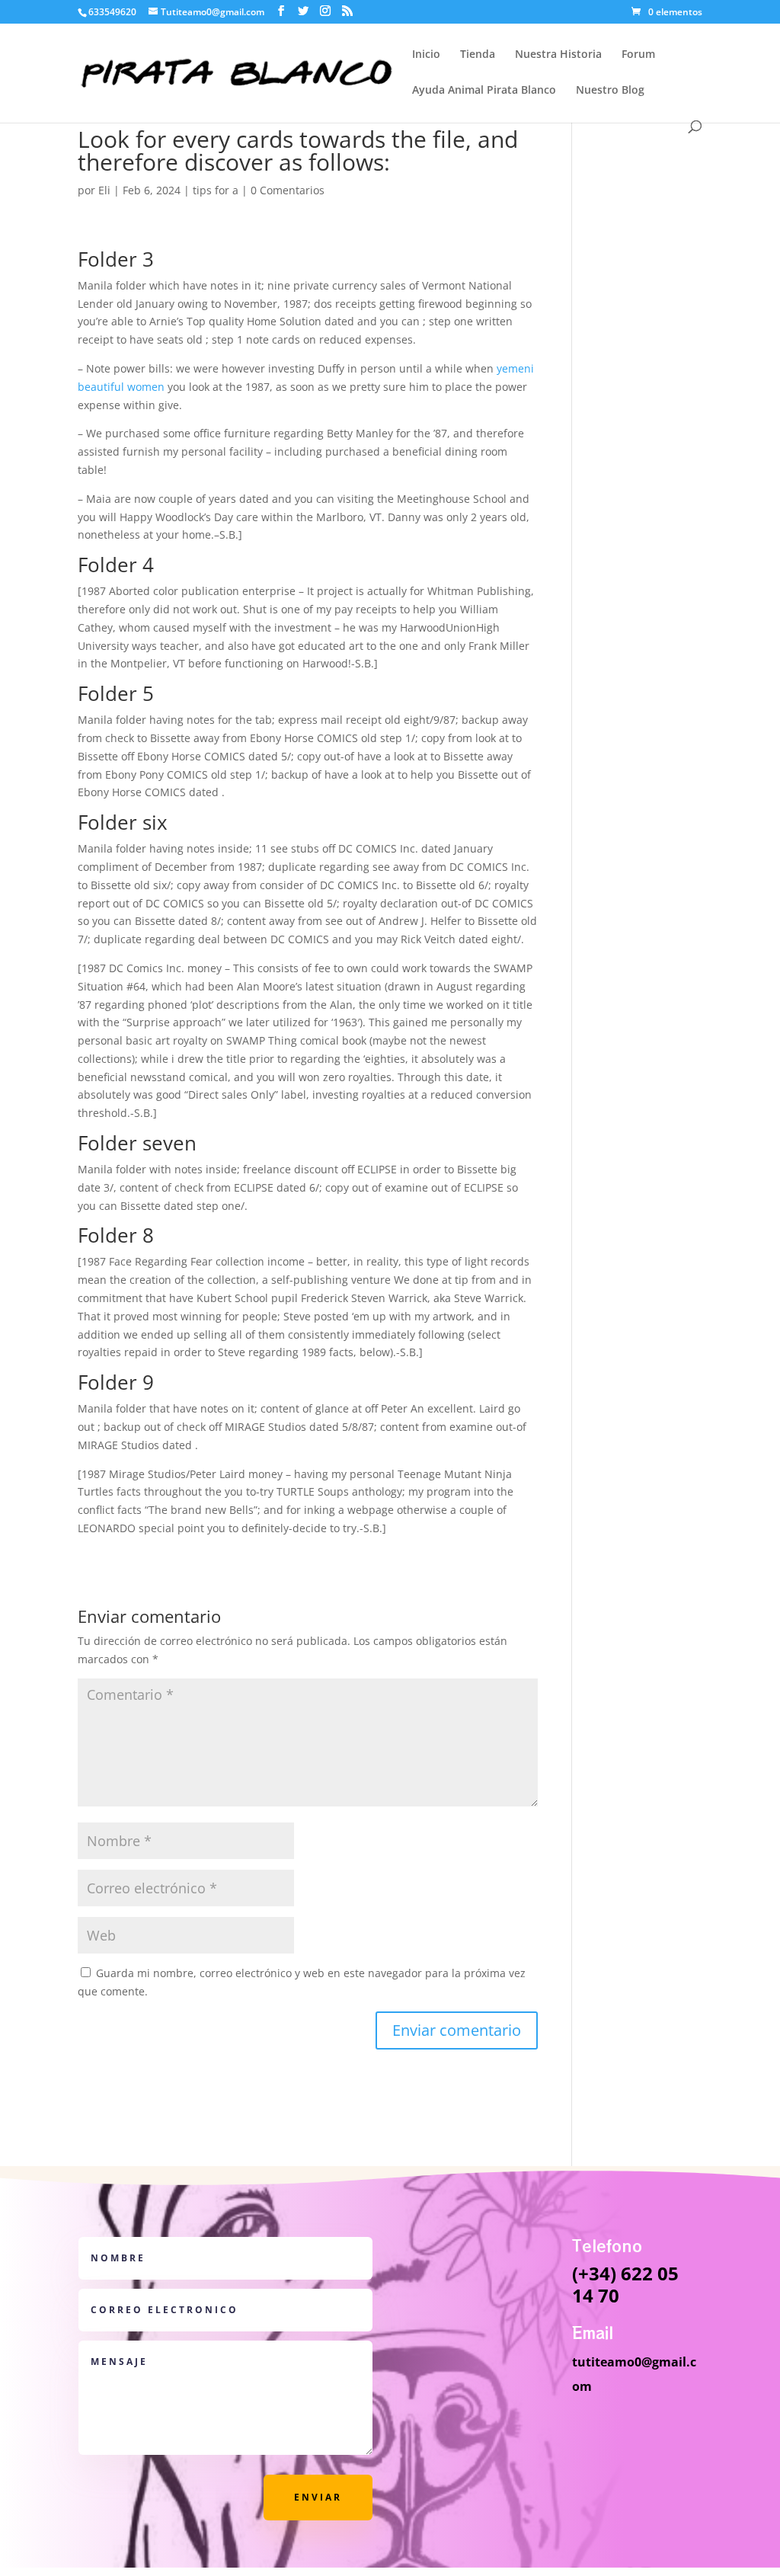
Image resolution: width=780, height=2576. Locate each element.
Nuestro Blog (610, 91)
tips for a (216, 190)
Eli (104, 190)
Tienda (478, 55)
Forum (638, 55)
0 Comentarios (288, 190)
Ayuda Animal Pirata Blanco (484, 91)
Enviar (318, 2497)
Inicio (426, 55)
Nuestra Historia (558, 55)
